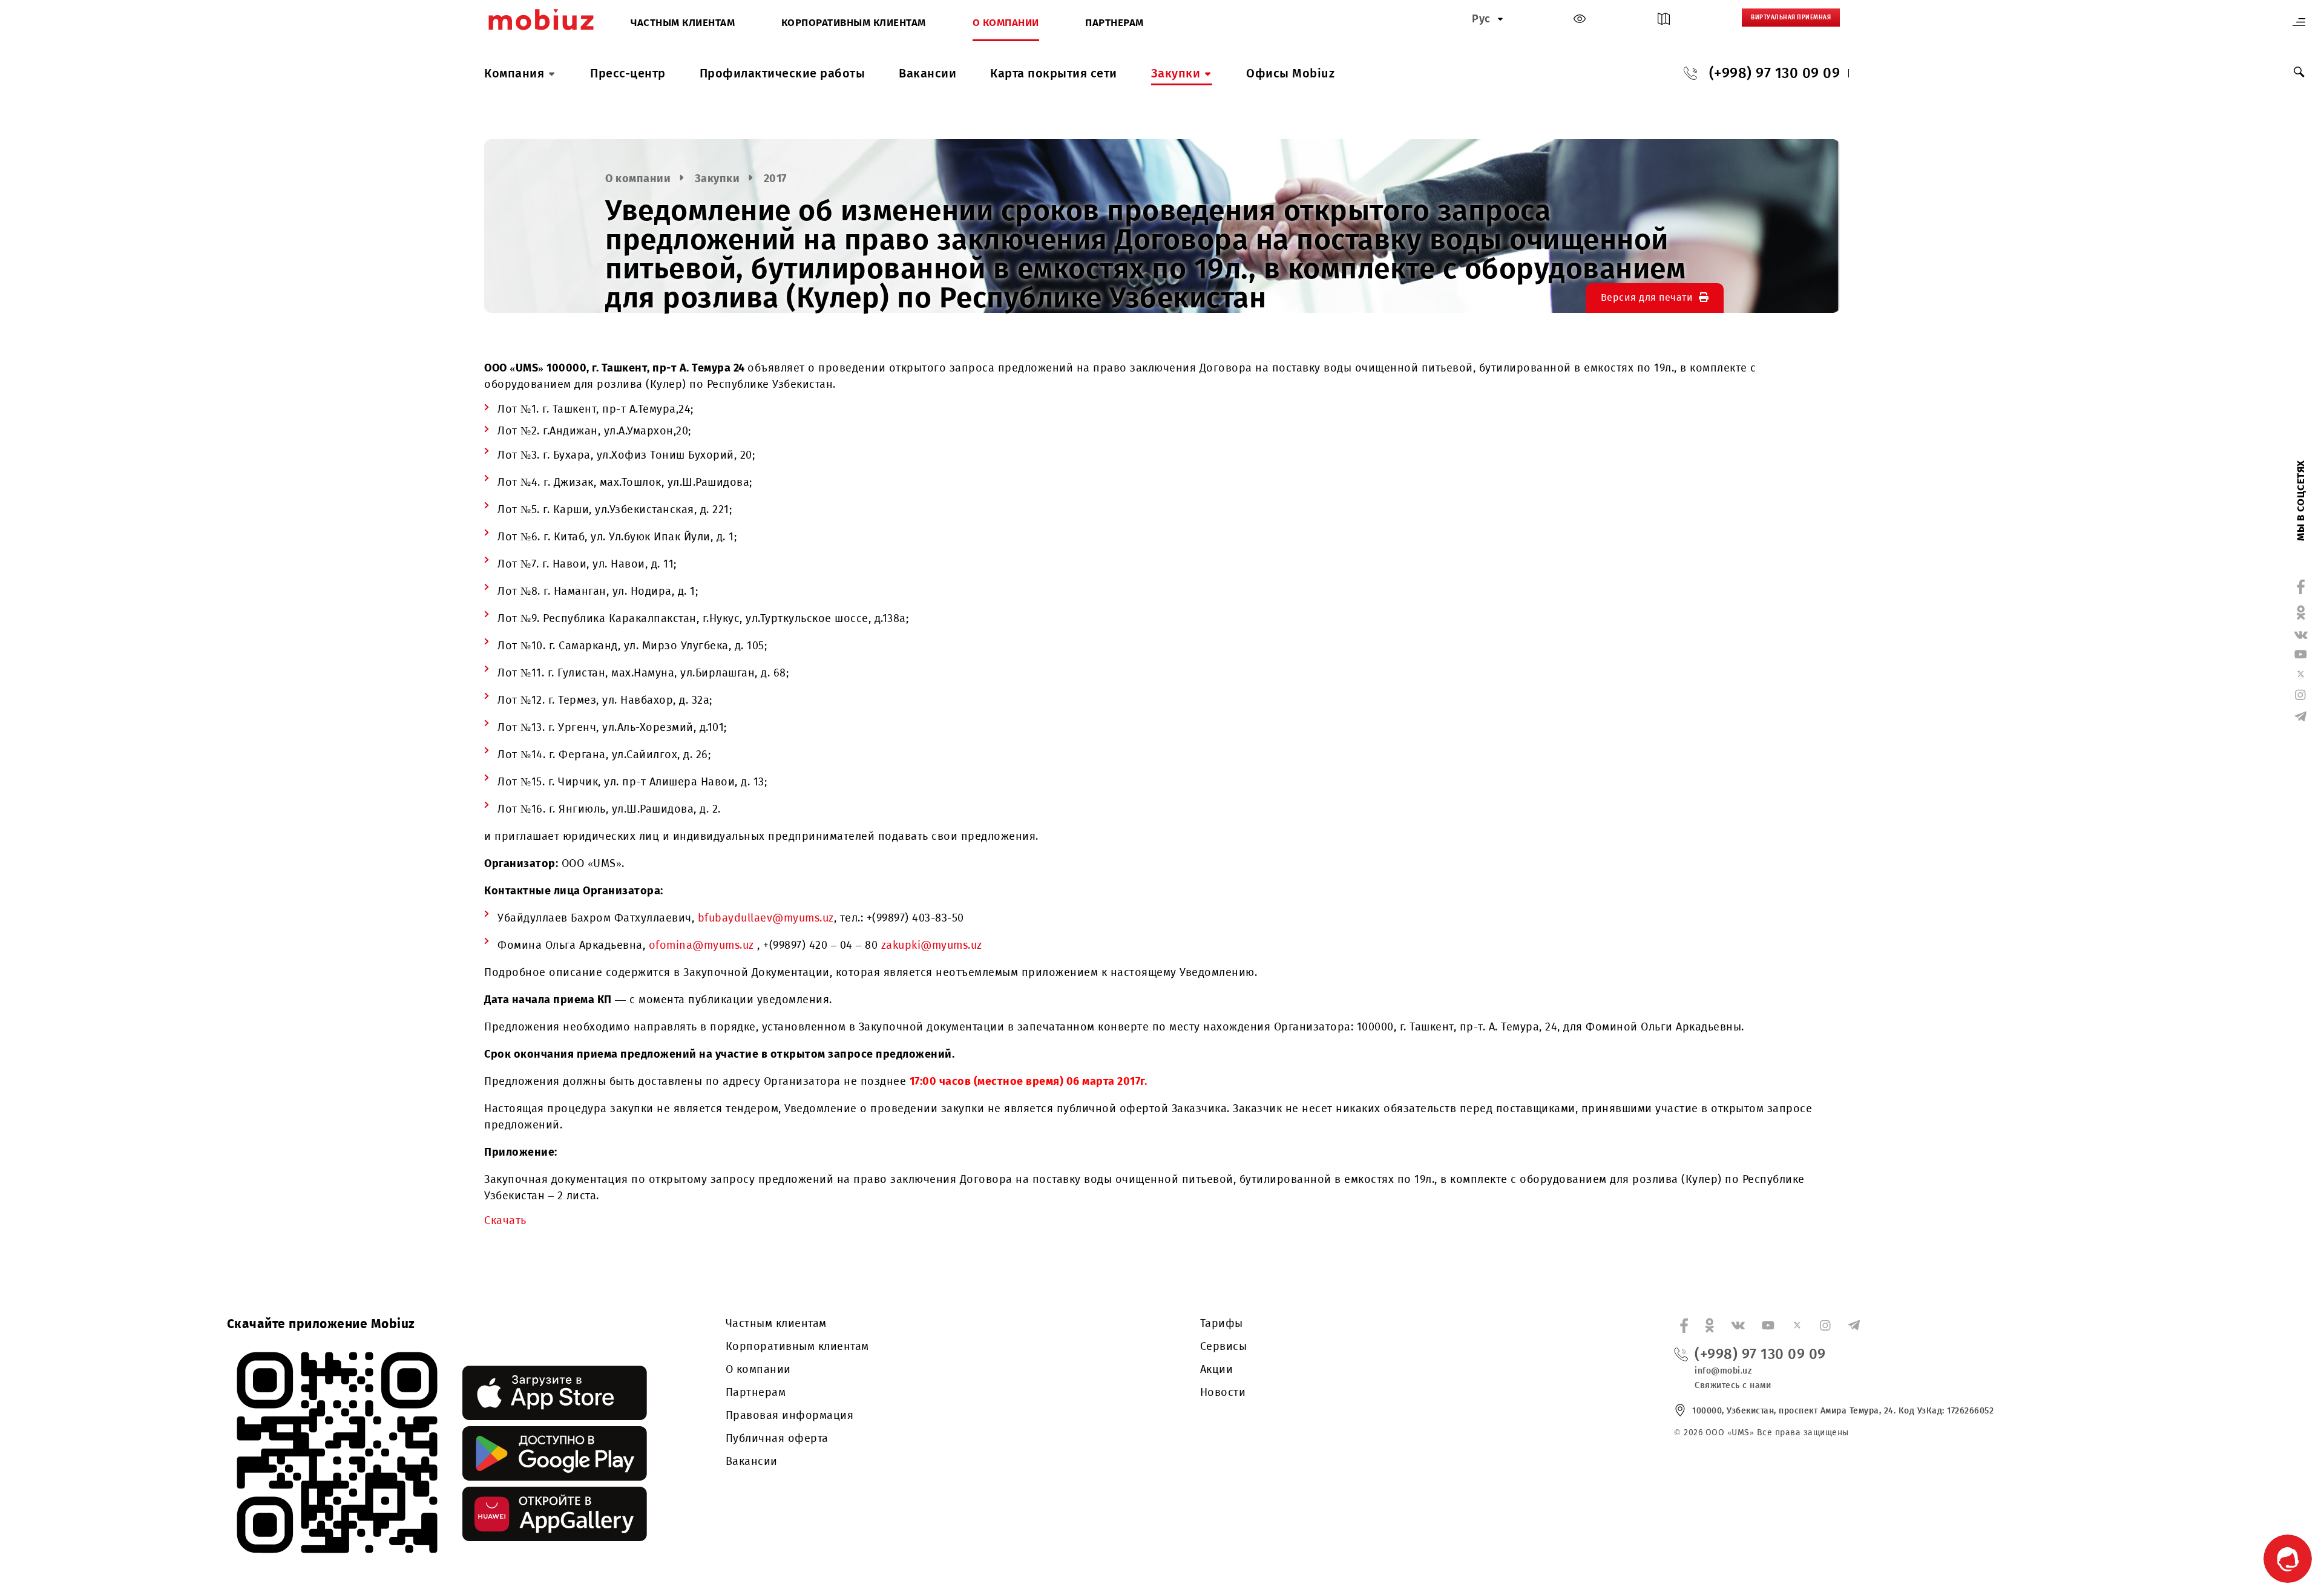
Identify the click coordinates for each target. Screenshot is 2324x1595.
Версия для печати (1647, 297)
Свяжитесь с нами (1733, 1385)
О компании (1006, 23)
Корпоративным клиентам (854, 23)
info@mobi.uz (1723, 1371)
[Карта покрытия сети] (1664, 21)
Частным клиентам (683, 23)
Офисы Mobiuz (1290, 73)
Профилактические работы (783, 73)
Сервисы (1224, 1346)
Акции (1217, 1369)
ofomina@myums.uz (703, 945)
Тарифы (1222, 1323)
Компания (514, 73)
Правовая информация (790, 1415)
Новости (1223, 1392)
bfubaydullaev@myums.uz (766, 918)
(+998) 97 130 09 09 (1775, 73)
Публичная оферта (777, 1438)
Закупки (1176, 73)
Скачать (505, 1220)
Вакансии (927, 73)
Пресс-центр (628, 73)
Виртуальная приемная (1791, 18)
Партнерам (1114, 23)
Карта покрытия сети (1054, 73)
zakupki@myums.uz (932, 945)
